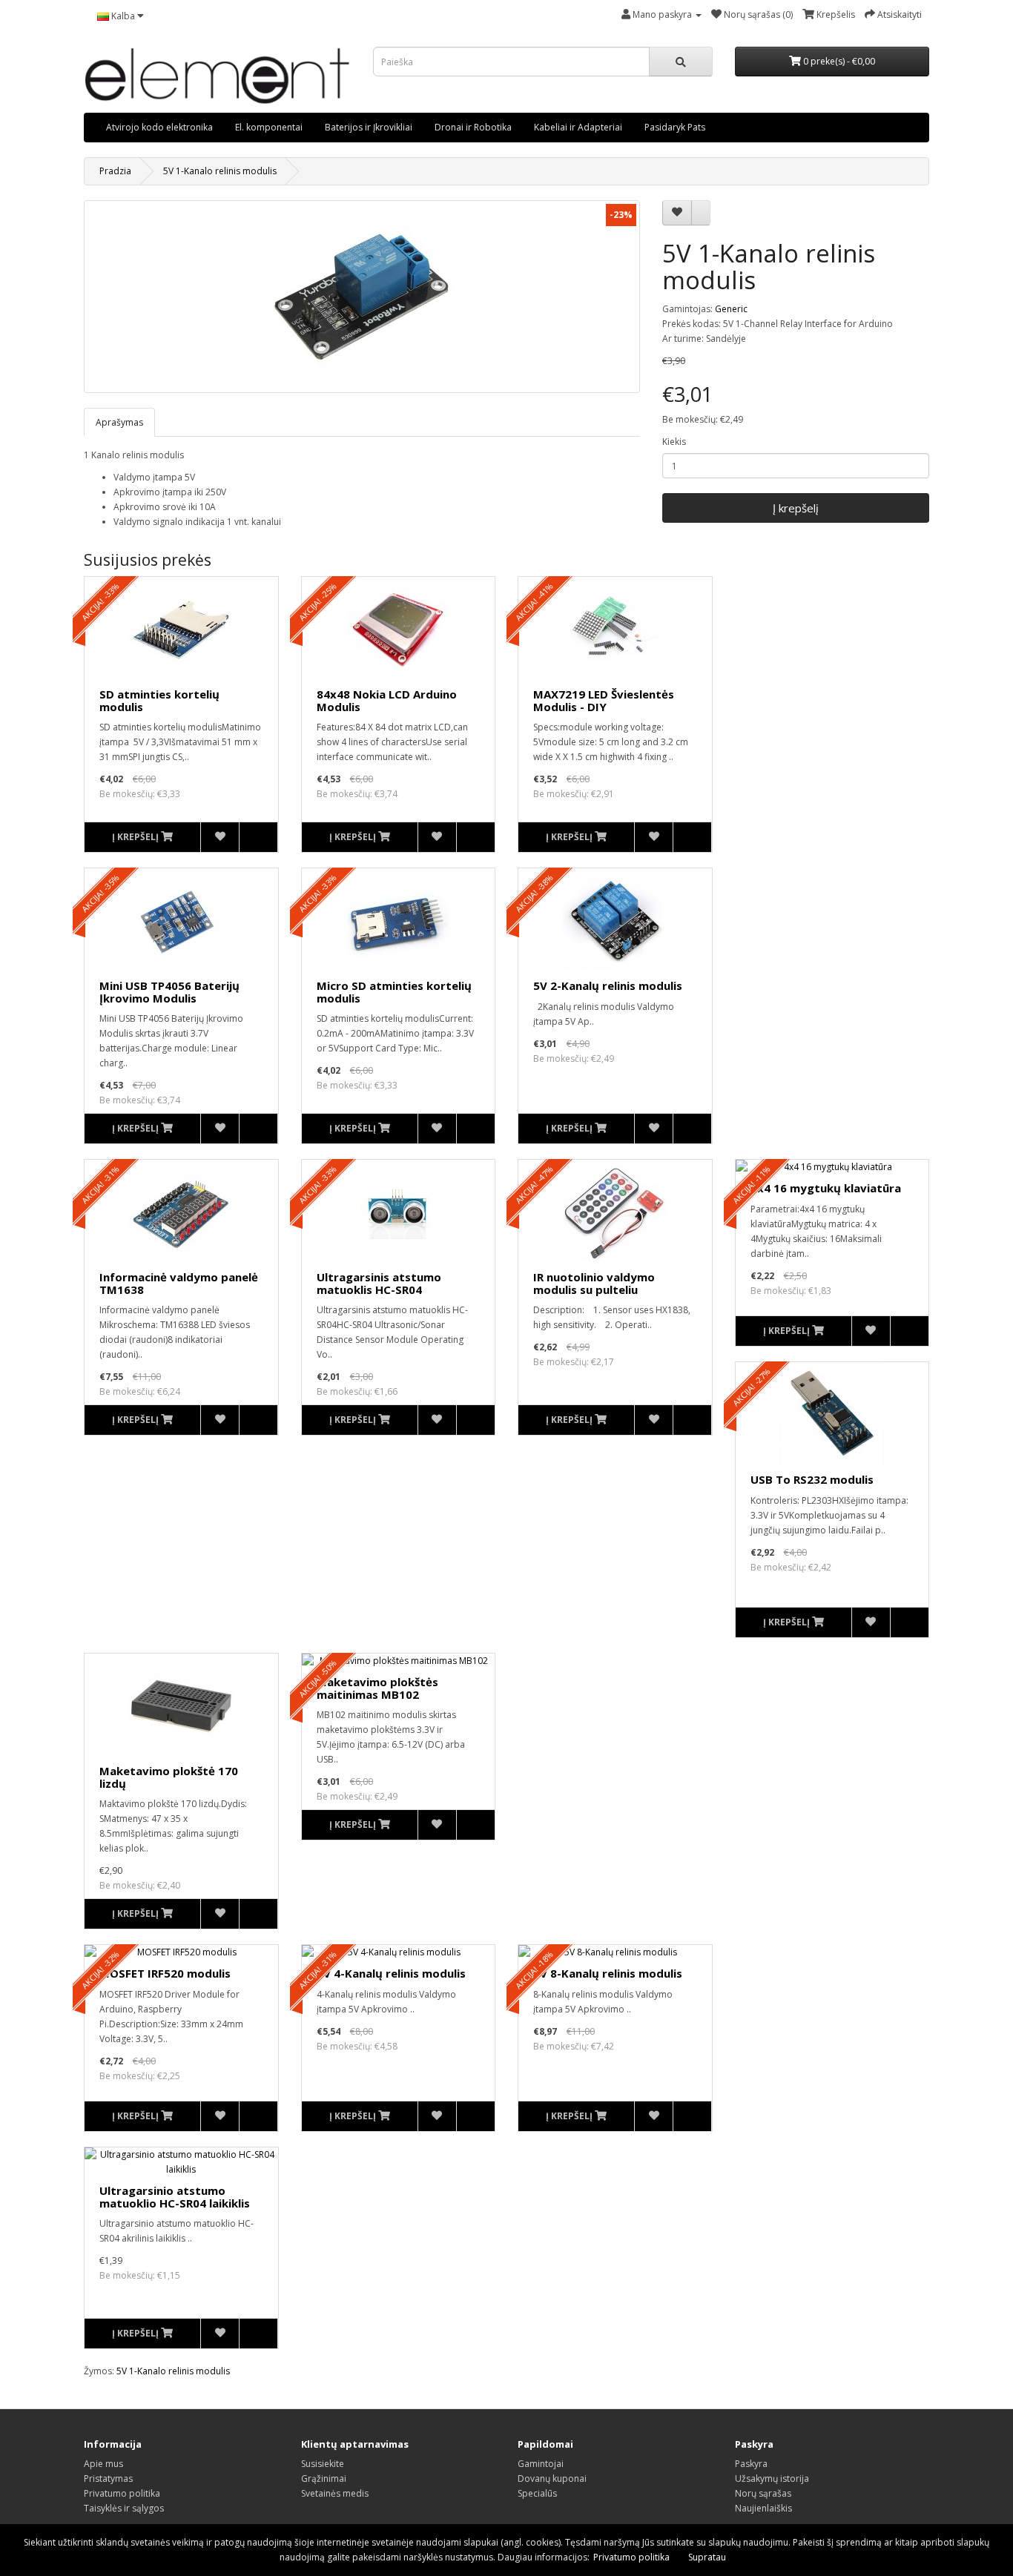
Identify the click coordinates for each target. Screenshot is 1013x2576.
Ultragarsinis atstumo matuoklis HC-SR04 (379, 1283)
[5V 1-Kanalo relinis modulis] (362, 297)
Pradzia (115, 171)
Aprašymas (119, 422)
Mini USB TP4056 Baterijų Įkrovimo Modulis (169, 992)
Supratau (707, 2557)
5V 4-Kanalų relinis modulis (391, 1973)
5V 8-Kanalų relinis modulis (608, 1973)
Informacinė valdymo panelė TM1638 (179, 1283)
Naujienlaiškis (763, 2508)
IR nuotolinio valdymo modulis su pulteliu (594, 1283)
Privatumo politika (122, 2493)
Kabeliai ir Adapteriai (578, 127)
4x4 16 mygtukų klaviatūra (826, 1188)
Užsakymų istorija (772, 2478)
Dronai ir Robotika (473, 127)
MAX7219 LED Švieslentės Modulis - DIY (604, 700)
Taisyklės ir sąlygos (124, 2508)
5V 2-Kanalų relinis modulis (608, 985)
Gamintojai (541, 2464)
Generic (731, 309)
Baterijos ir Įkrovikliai (369, 127)
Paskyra (751, 2464)
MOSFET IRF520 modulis (165, 1973)
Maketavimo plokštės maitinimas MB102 (377, 1688)
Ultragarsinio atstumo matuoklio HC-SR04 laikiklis (175, 2197)
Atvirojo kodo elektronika (159, 127)
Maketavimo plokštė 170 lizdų (169, 1777)
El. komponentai (269, 127)
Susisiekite (323, 2464)
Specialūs (537, 2493)
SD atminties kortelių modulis (159, 700)
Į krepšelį (796, 508)
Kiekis (674, 442)
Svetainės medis (335, 2493)
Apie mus (103, 2464)
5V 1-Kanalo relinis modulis (220, 171)
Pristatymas (108, 2478)
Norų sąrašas (763, 2493)
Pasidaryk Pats (675, 127)
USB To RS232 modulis (812, 1479)
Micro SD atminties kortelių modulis (394, 992)
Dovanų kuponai (552, 2478)
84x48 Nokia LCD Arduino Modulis (387, 700)
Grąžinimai (324, 2478)
